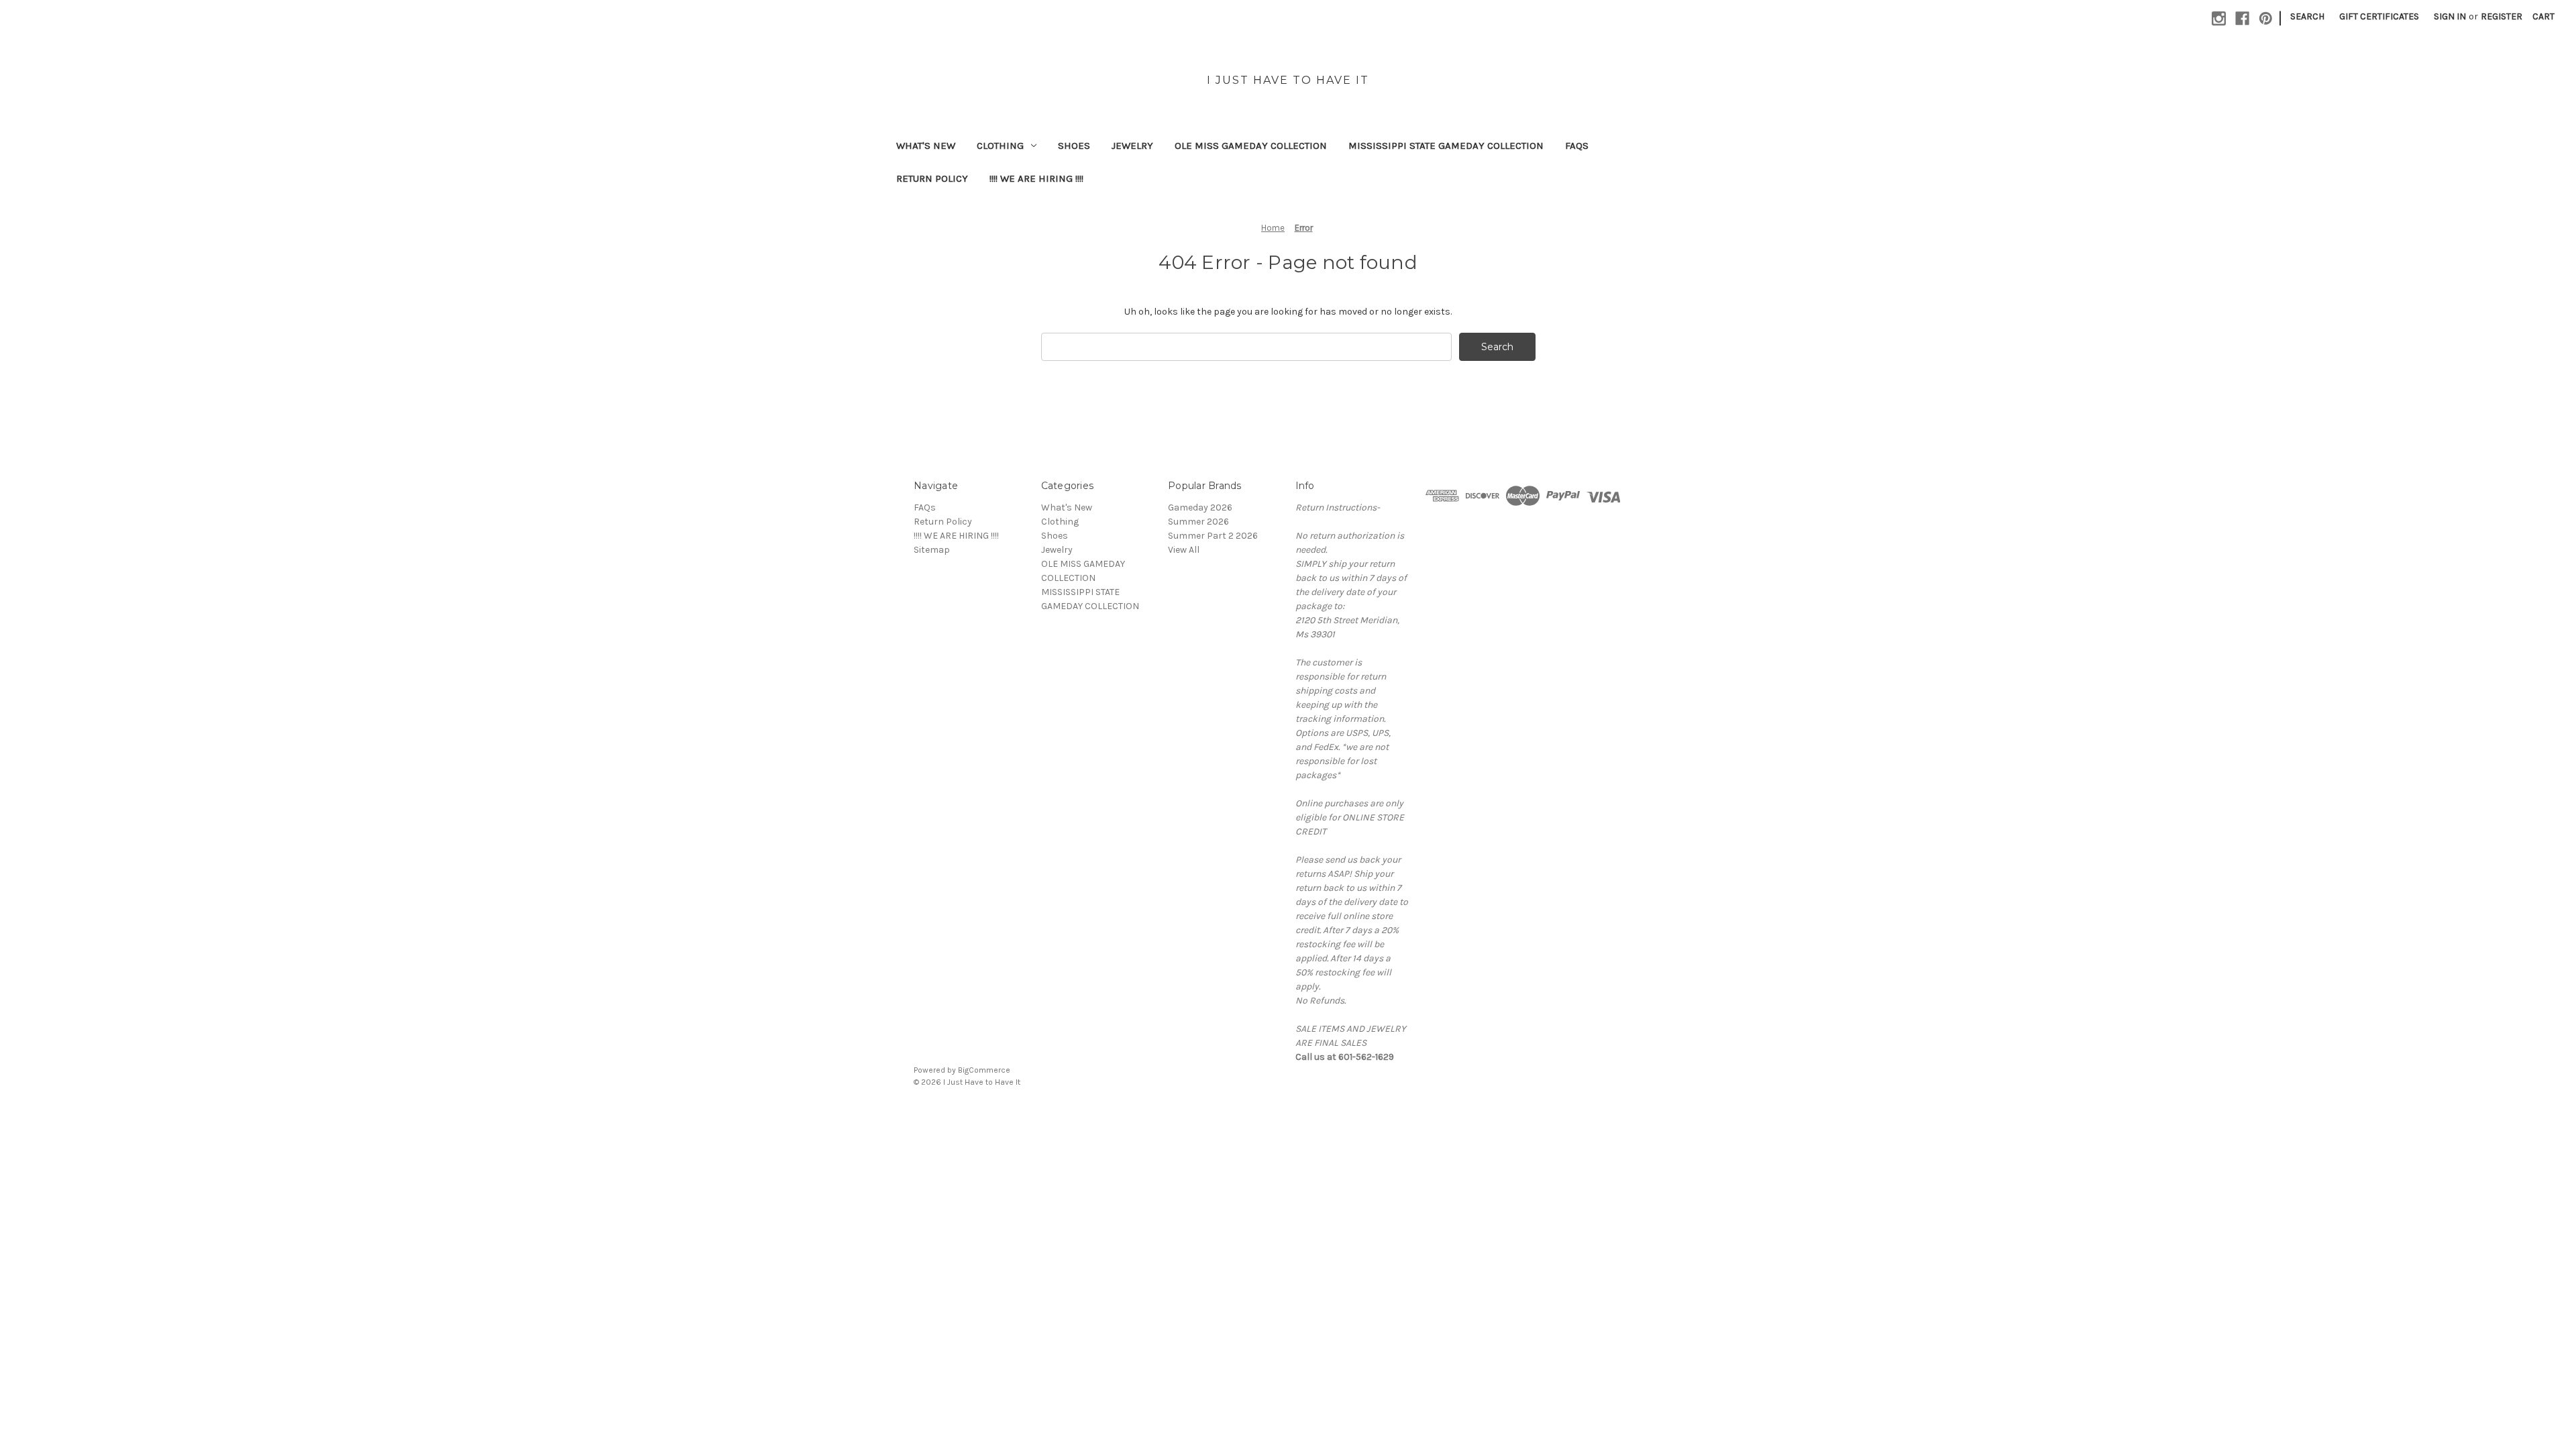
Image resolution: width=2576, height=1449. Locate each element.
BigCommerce (984, 1070)
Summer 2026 (1198, 522)
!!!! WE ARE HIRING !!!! (1036, 178)
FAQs (1577, 146)
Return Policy (932, 178)
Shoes (1074, 146)
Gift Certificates (2379, 16)
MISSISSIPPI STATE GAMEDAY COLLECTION (1446, 146)
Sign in (2450, 16)
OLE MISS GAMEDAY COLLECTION (1251, 146)
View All (1184, 550)
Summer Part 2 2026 (1213, 536)
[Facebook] (2242, 18)
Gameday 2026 (1200, 507)
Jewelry (1132, 146)
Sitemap (932, 550)
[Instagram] (2219, 18)
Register (2502, 16)
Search (2307, 16)
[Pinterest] (2266, 18)
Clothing (1000, 146)
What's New (926, 146)
